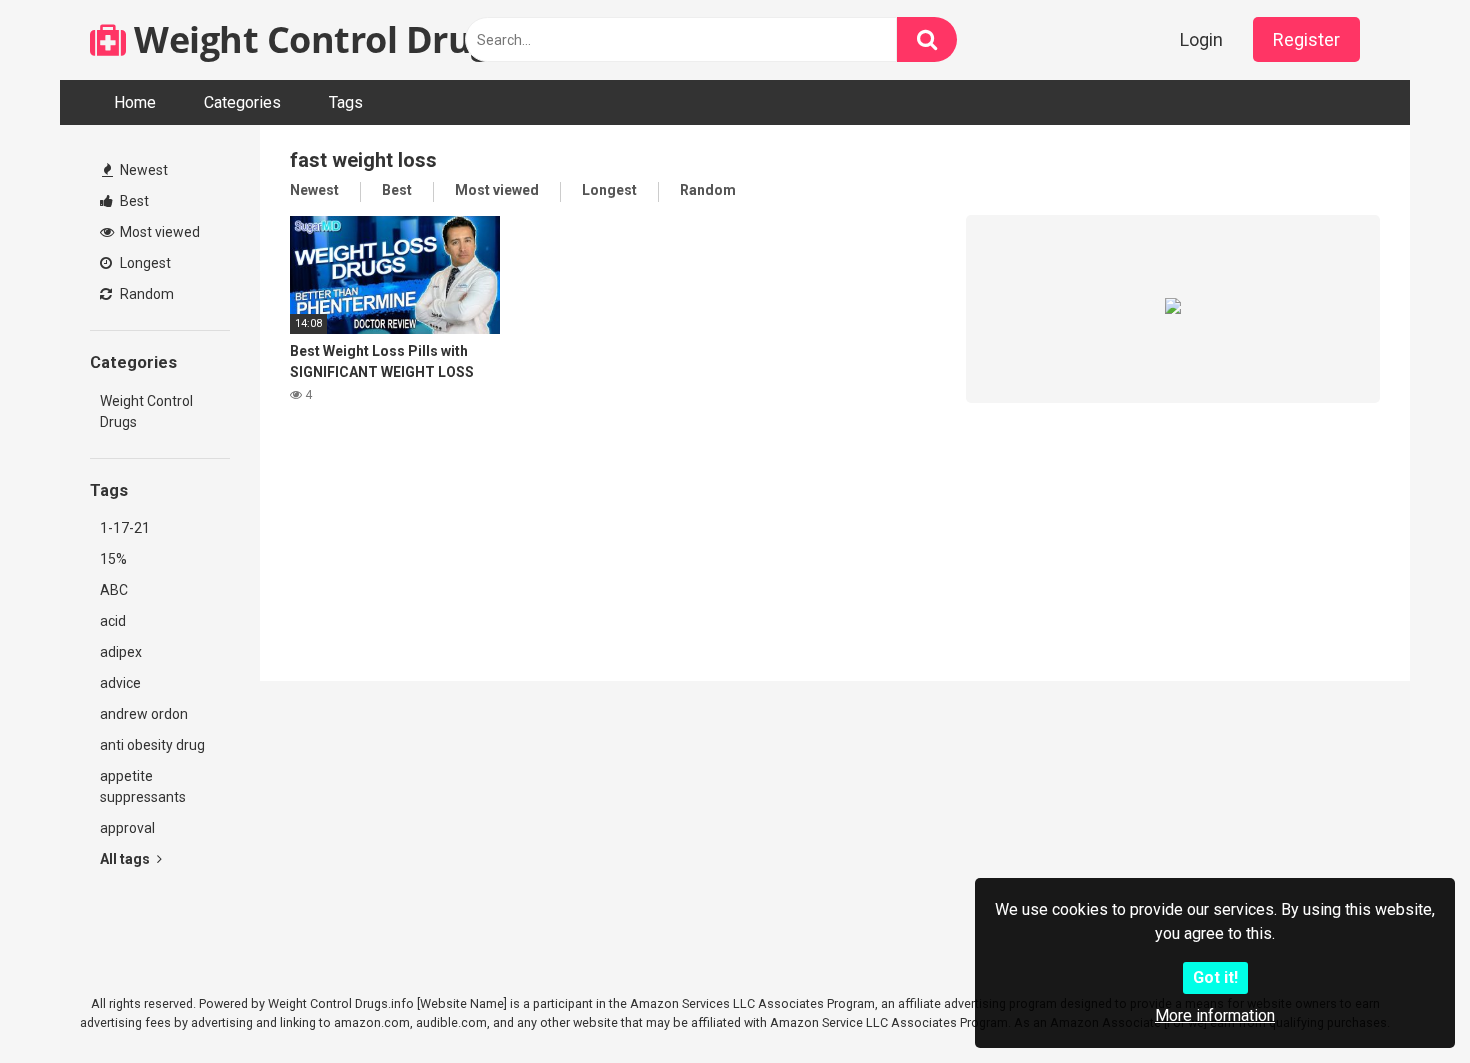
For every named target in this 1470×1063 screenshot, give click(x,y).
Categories (242, 102)
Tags (346, 102)
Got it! (1215, 977)
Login (1201, 39)
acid (113, 621)
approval (127, 828)
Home (135, 102)
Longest (144, 263)
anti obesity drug (152, 745)
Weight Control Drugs (317, 39)
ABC (114, 590)
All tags (126, 859)
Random (145, 294)
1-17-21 (125, 528)
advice (120, 683)
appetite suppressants (143, 786)
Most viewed (158, 232)
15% (113, 559)
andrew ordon (144, 714)
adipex (121, 652)
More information (1215, 1015)
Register (1306, 39)
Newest (142, 170)
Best (133, 201)
